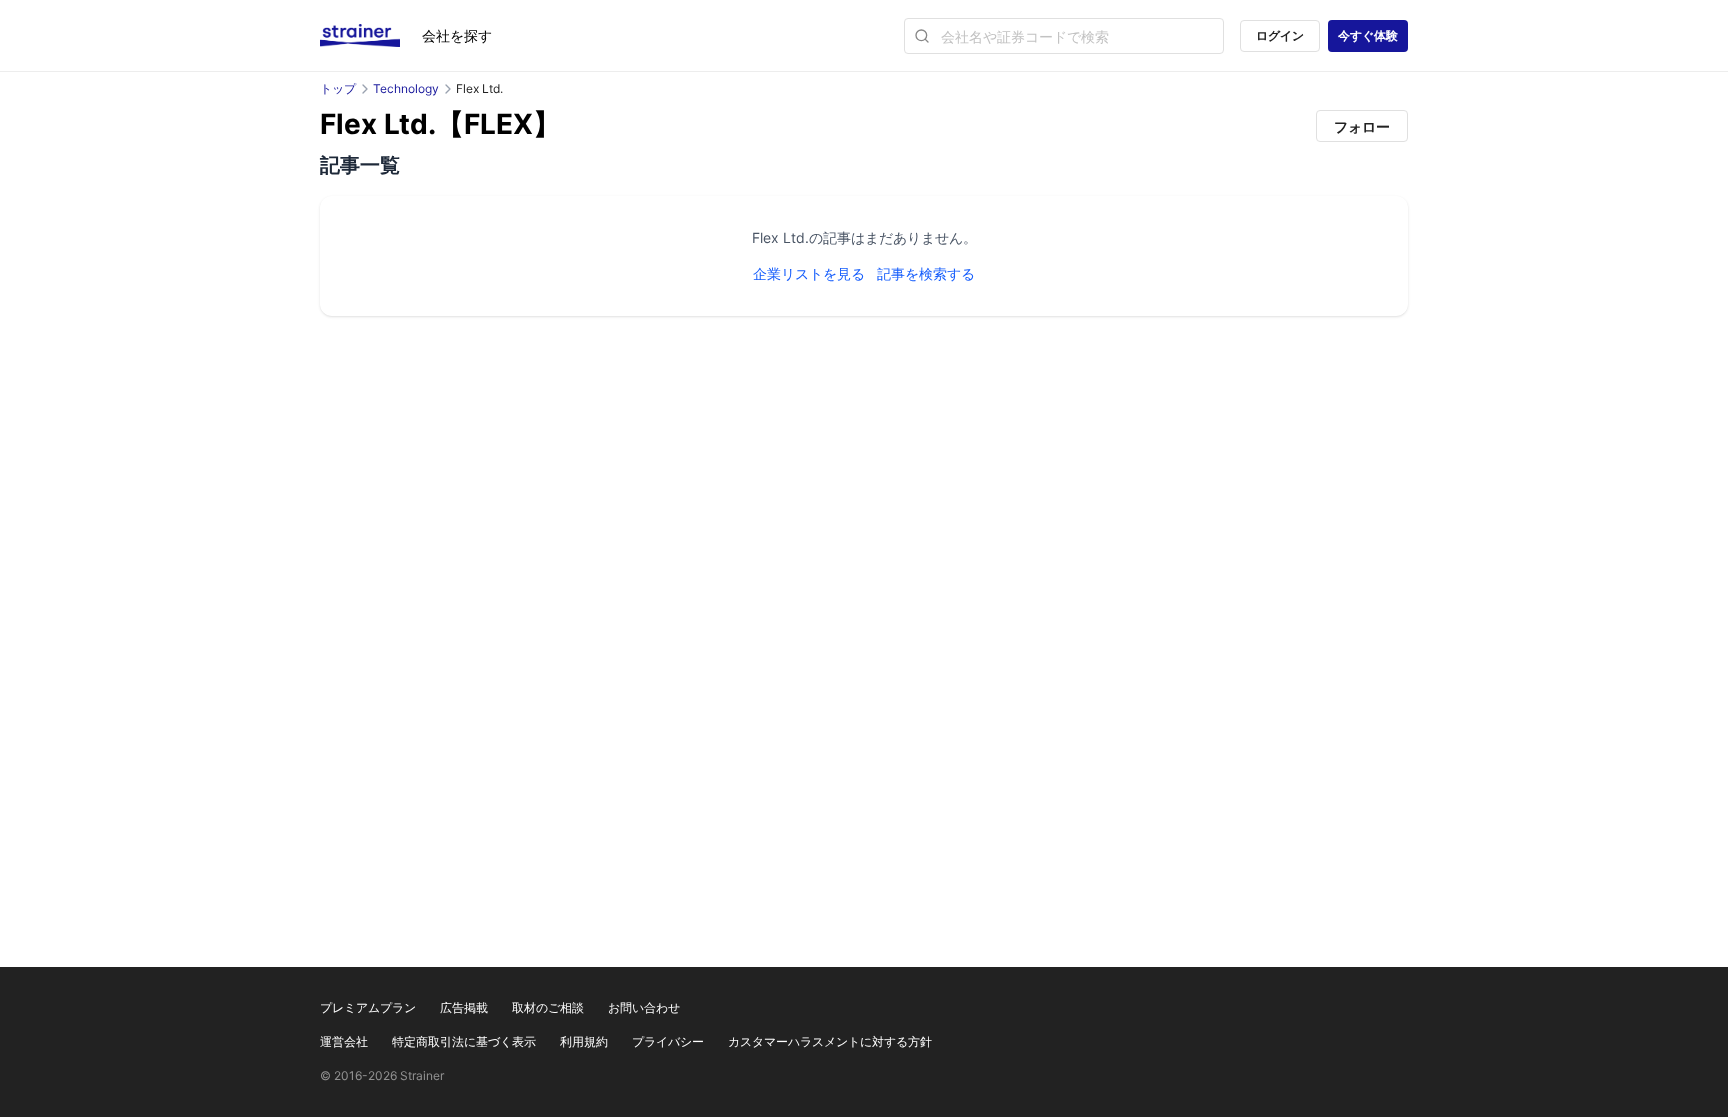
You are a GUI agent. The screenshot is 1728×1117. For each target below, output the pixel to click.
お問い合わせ (644, 1007)
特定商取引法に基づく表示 (464, 1041)
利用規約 (584, 1041)
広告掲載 (464, 1007)
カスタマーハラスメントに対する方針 (830, 1041)
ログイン (1280, 35)
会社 (457, 35)
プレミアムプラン (368, 1007)
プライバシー (668, 1041)
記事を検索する (926, 273)
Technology (406, 88)
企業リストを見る (809, 273)
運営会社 (344, 1041)
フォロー (1362, 126)
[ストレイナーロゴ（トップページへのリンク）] (371, 36)
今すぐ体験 (1368, 35)
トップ (338, 88)
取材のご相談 (548, 1007)
